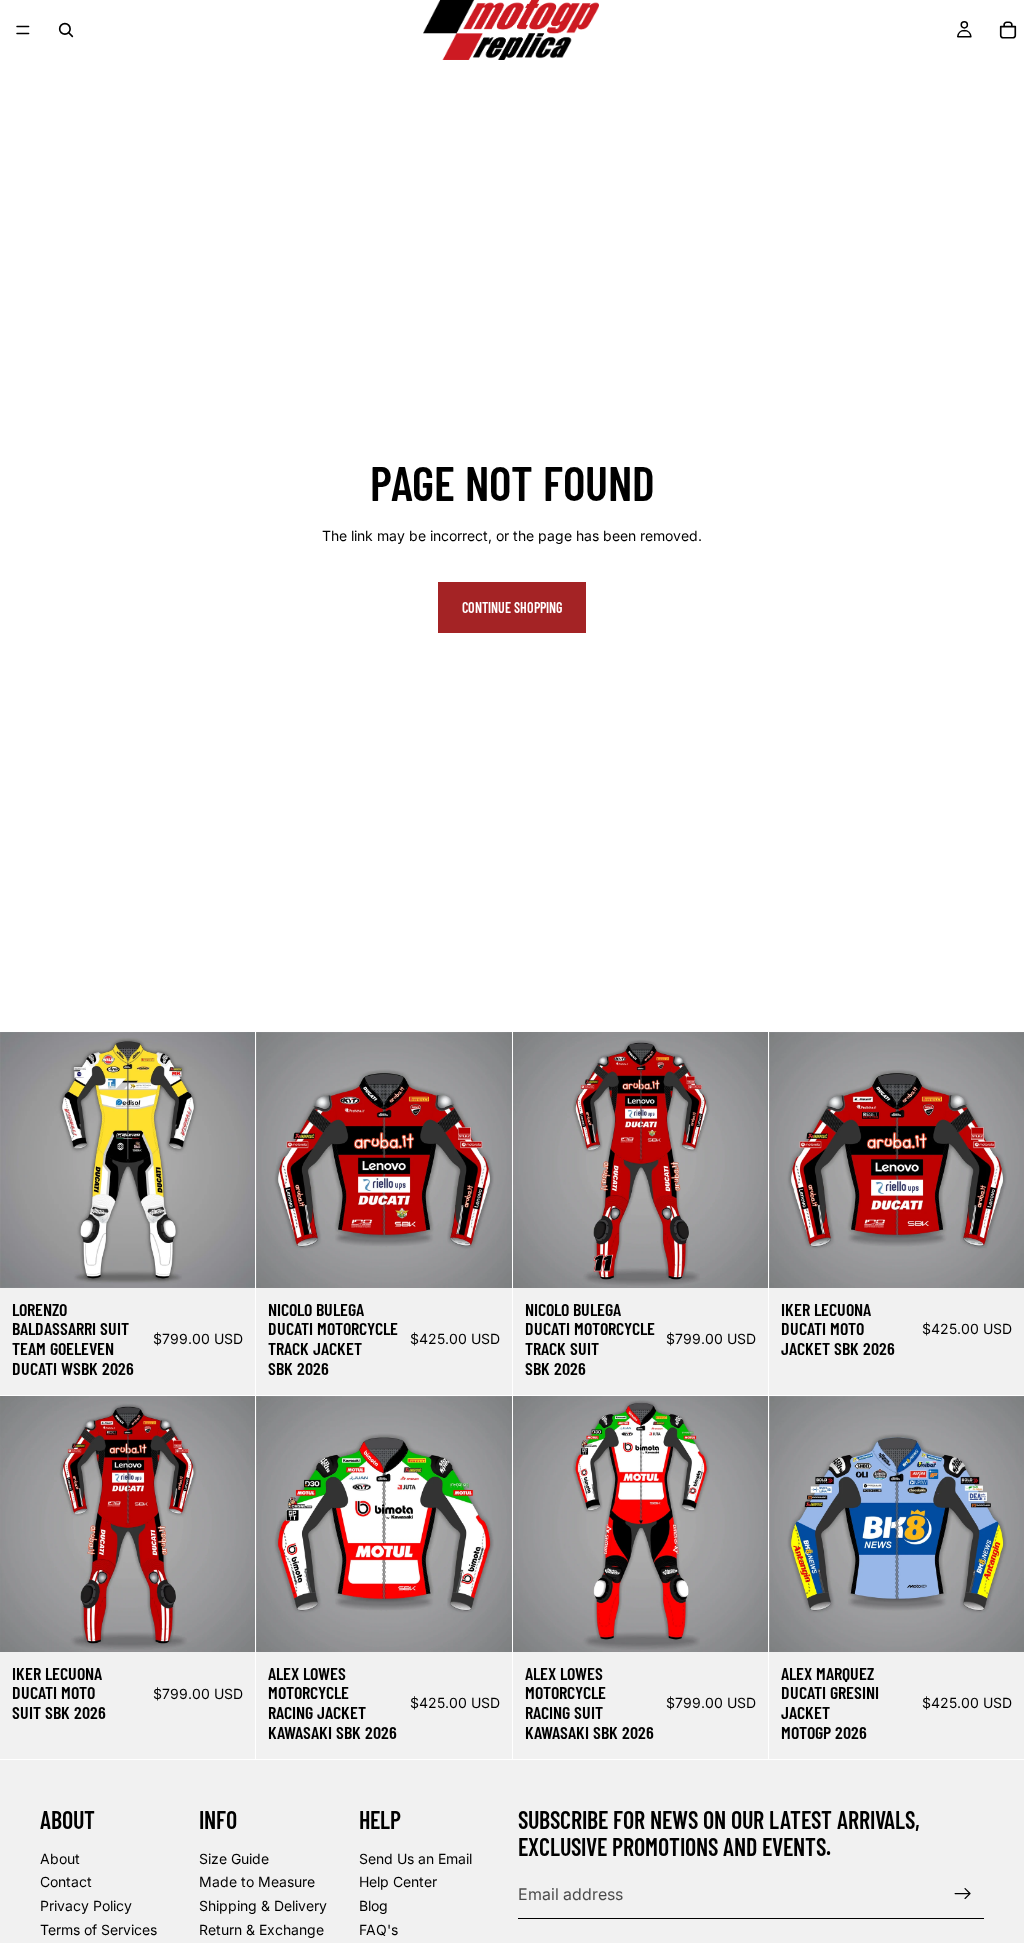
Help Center (398, 1881)
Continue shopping (512, 607)
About (60, 1858)
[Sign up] (963, 1894)
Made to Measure (257, 1881)
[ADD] (224, 1257)
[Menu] (23, 30)
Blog (373, 1905)
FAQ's (378, 1928)
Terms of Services (98, 1928)
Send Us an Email (415, 1858)
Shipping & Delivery (263, 1905)
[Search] (66, 30)
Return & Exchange (261, 1928)
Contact (66, 1881)
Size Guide (234, 1858)
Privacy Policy (86, 1905)
